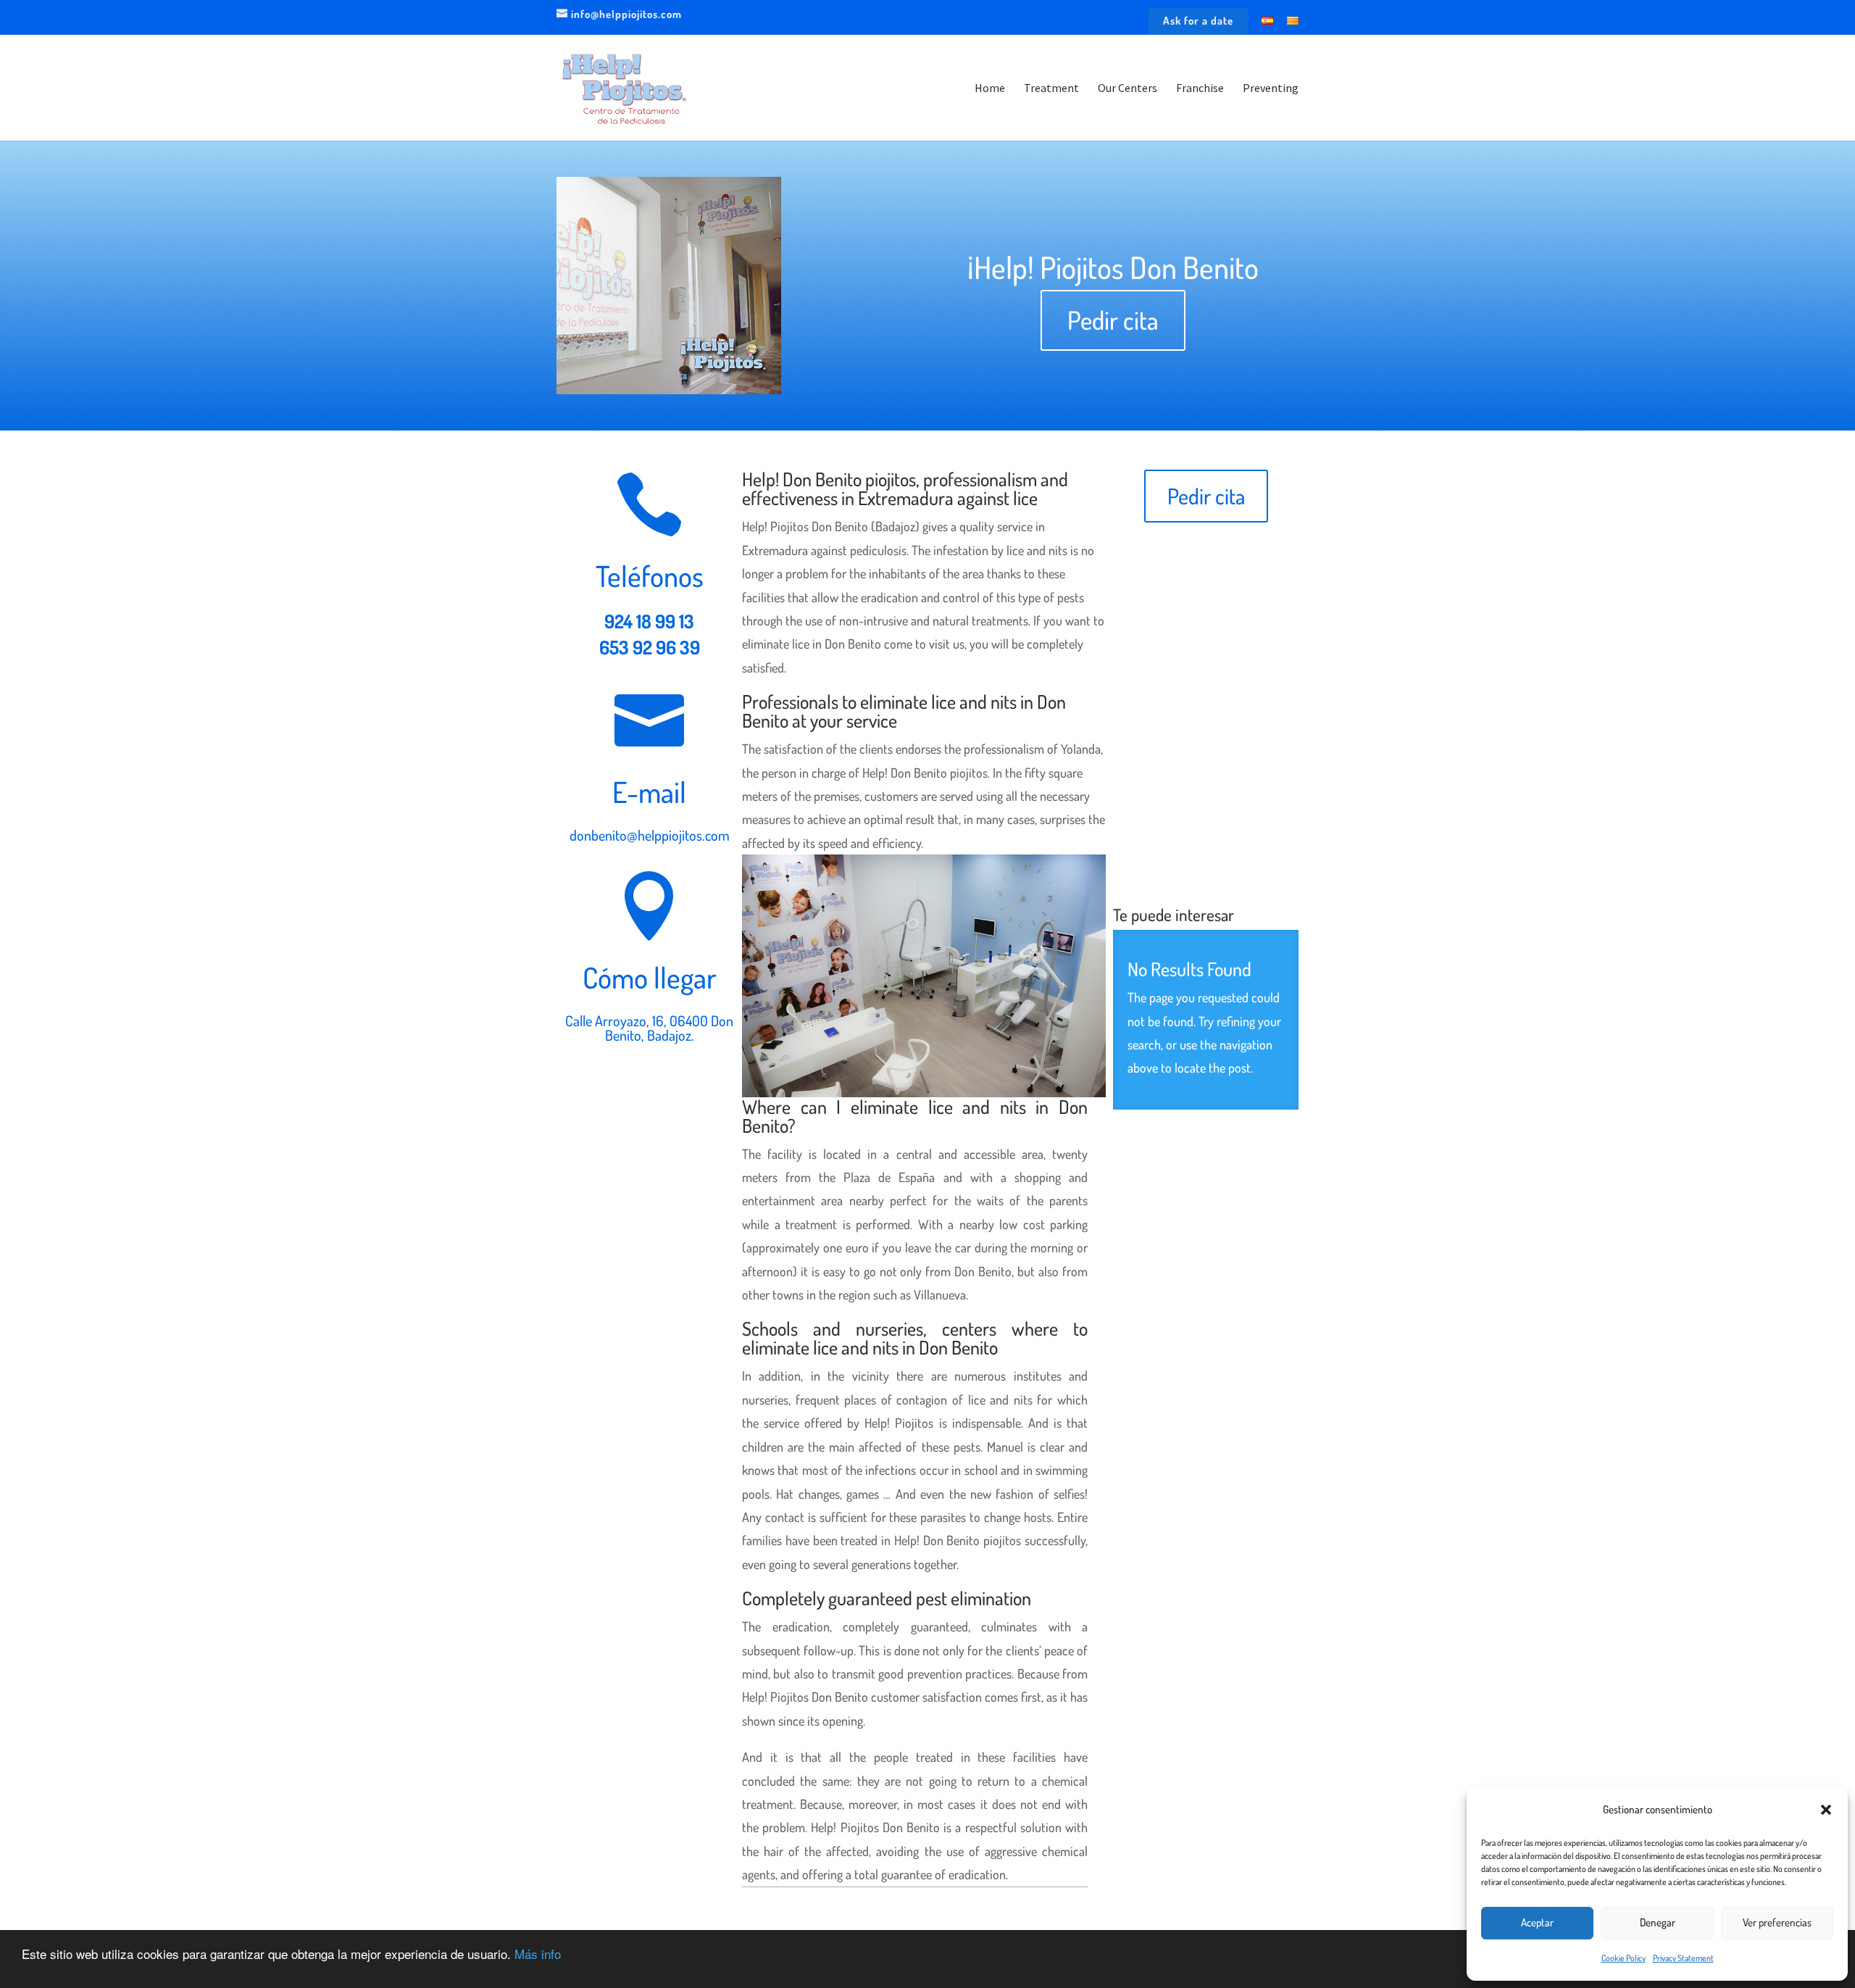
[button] (1826, 1810)
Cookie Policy (1623, 1958)
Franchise (1200, 89)
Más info (538, 1954)
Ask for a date (1198, 21)
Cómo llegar (650, 977)
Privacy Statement (1683, 1958)
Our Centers (1127, 89)
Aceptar (1537, 1922)
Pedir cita (1113, 320)
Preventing (1271, 89)
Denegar (1658, 1922)
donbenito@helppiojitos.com (650, 835)
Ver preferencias (1777, 1922)
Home (990, 89)
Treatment (1051, 89)
